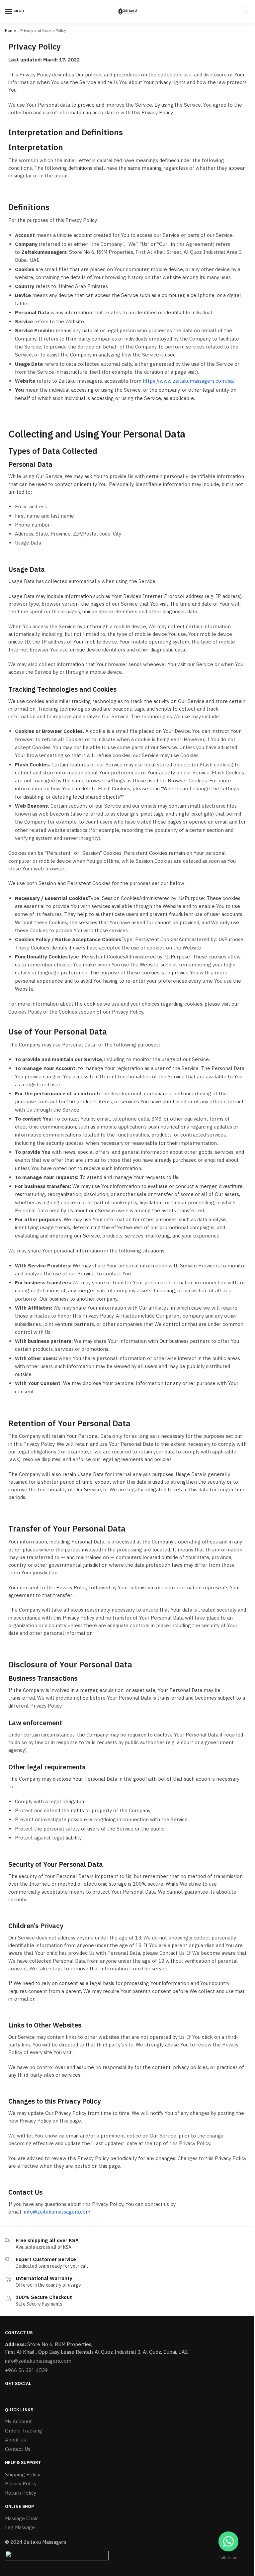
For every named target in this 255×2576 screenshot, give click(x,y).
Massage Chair (21, 2518)
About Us (15, 2440)
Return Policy (21, 2493)
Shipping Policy (23, 2475)
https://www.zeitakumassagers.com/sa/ (189, 381)
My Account (18, 2421)
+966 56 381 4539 (26, 2370)
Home (10, 30)
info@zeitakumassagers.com (57, 2212)
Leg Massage (20, 2527)
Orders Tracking (24, 2431)
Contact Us (18, 2449)
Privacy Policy (21, 2483)
